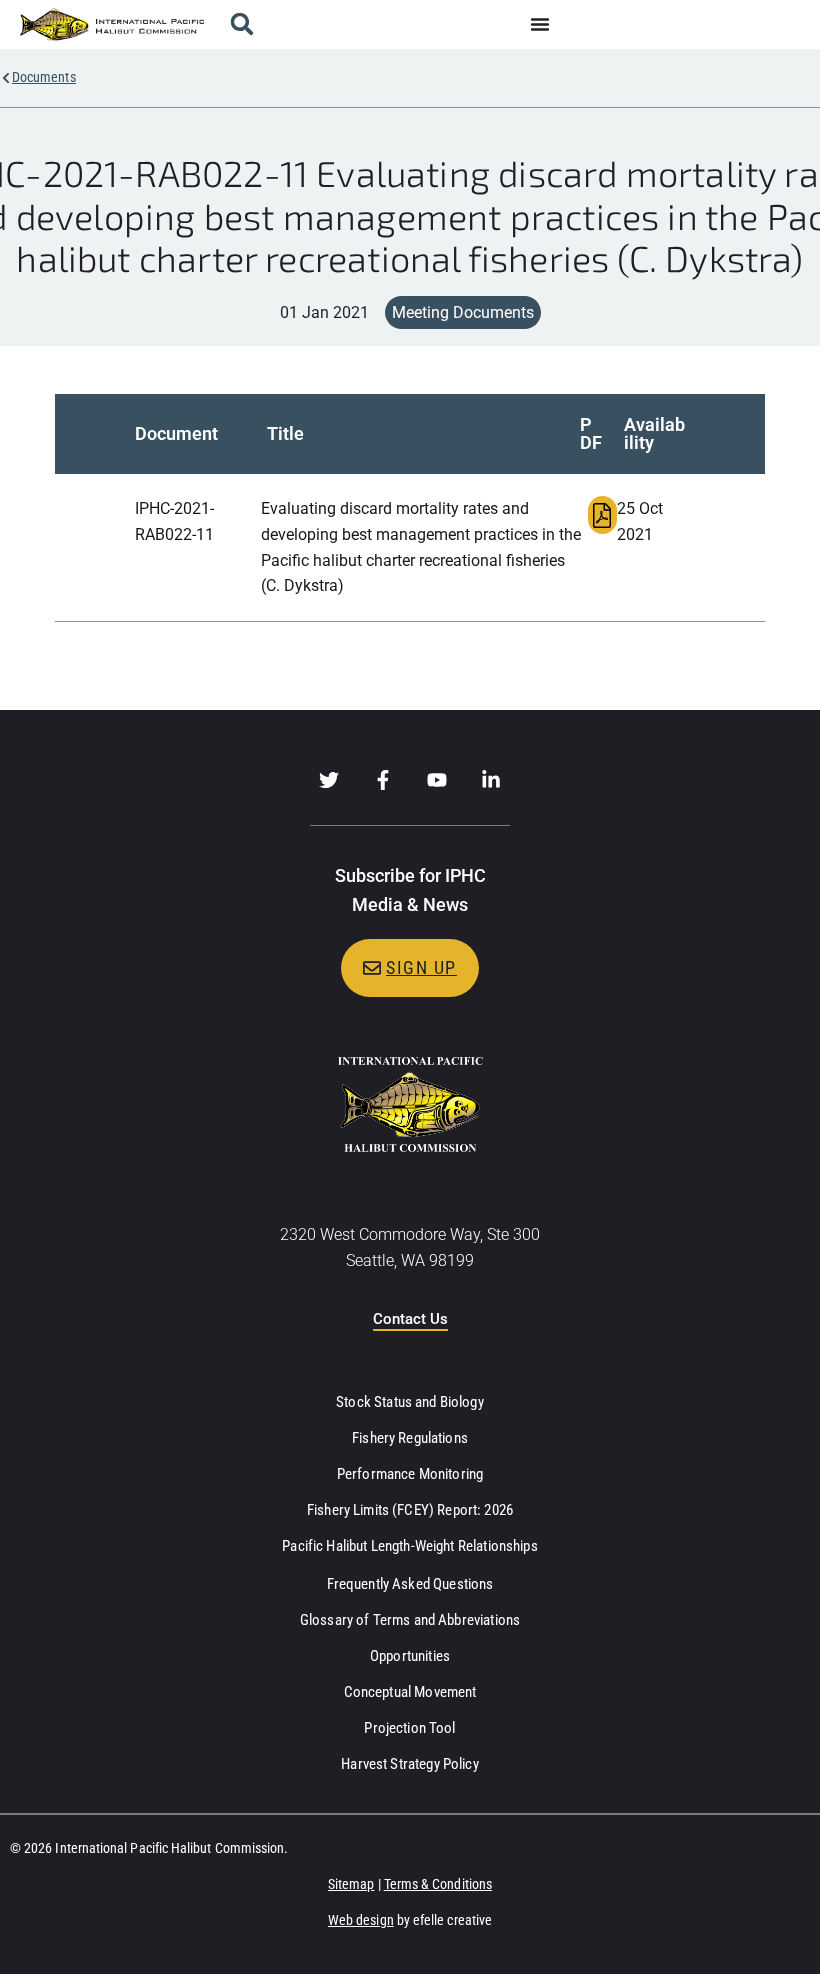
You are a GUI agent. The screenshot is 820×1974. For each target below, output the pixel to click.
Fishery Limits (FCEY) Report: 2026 (410, 1510)
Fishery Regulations (410, 1438)
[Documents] (6, 78)
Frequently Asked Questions (410, 1584)
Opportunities (410, 1656)
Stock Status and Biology (410, 1402)
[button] (241, 24)
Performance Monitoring (410, 1474)
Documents (44, 77)
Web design (361, 1920)
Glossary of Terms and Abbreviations (410, 1620)
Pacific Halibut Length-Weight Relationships (409, 1546)
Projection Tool (409, 1728)
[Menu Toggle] (540, 24)
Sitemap (351, 1884)
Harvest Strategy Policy (409, 1764)
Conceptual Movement (410, 1692)
